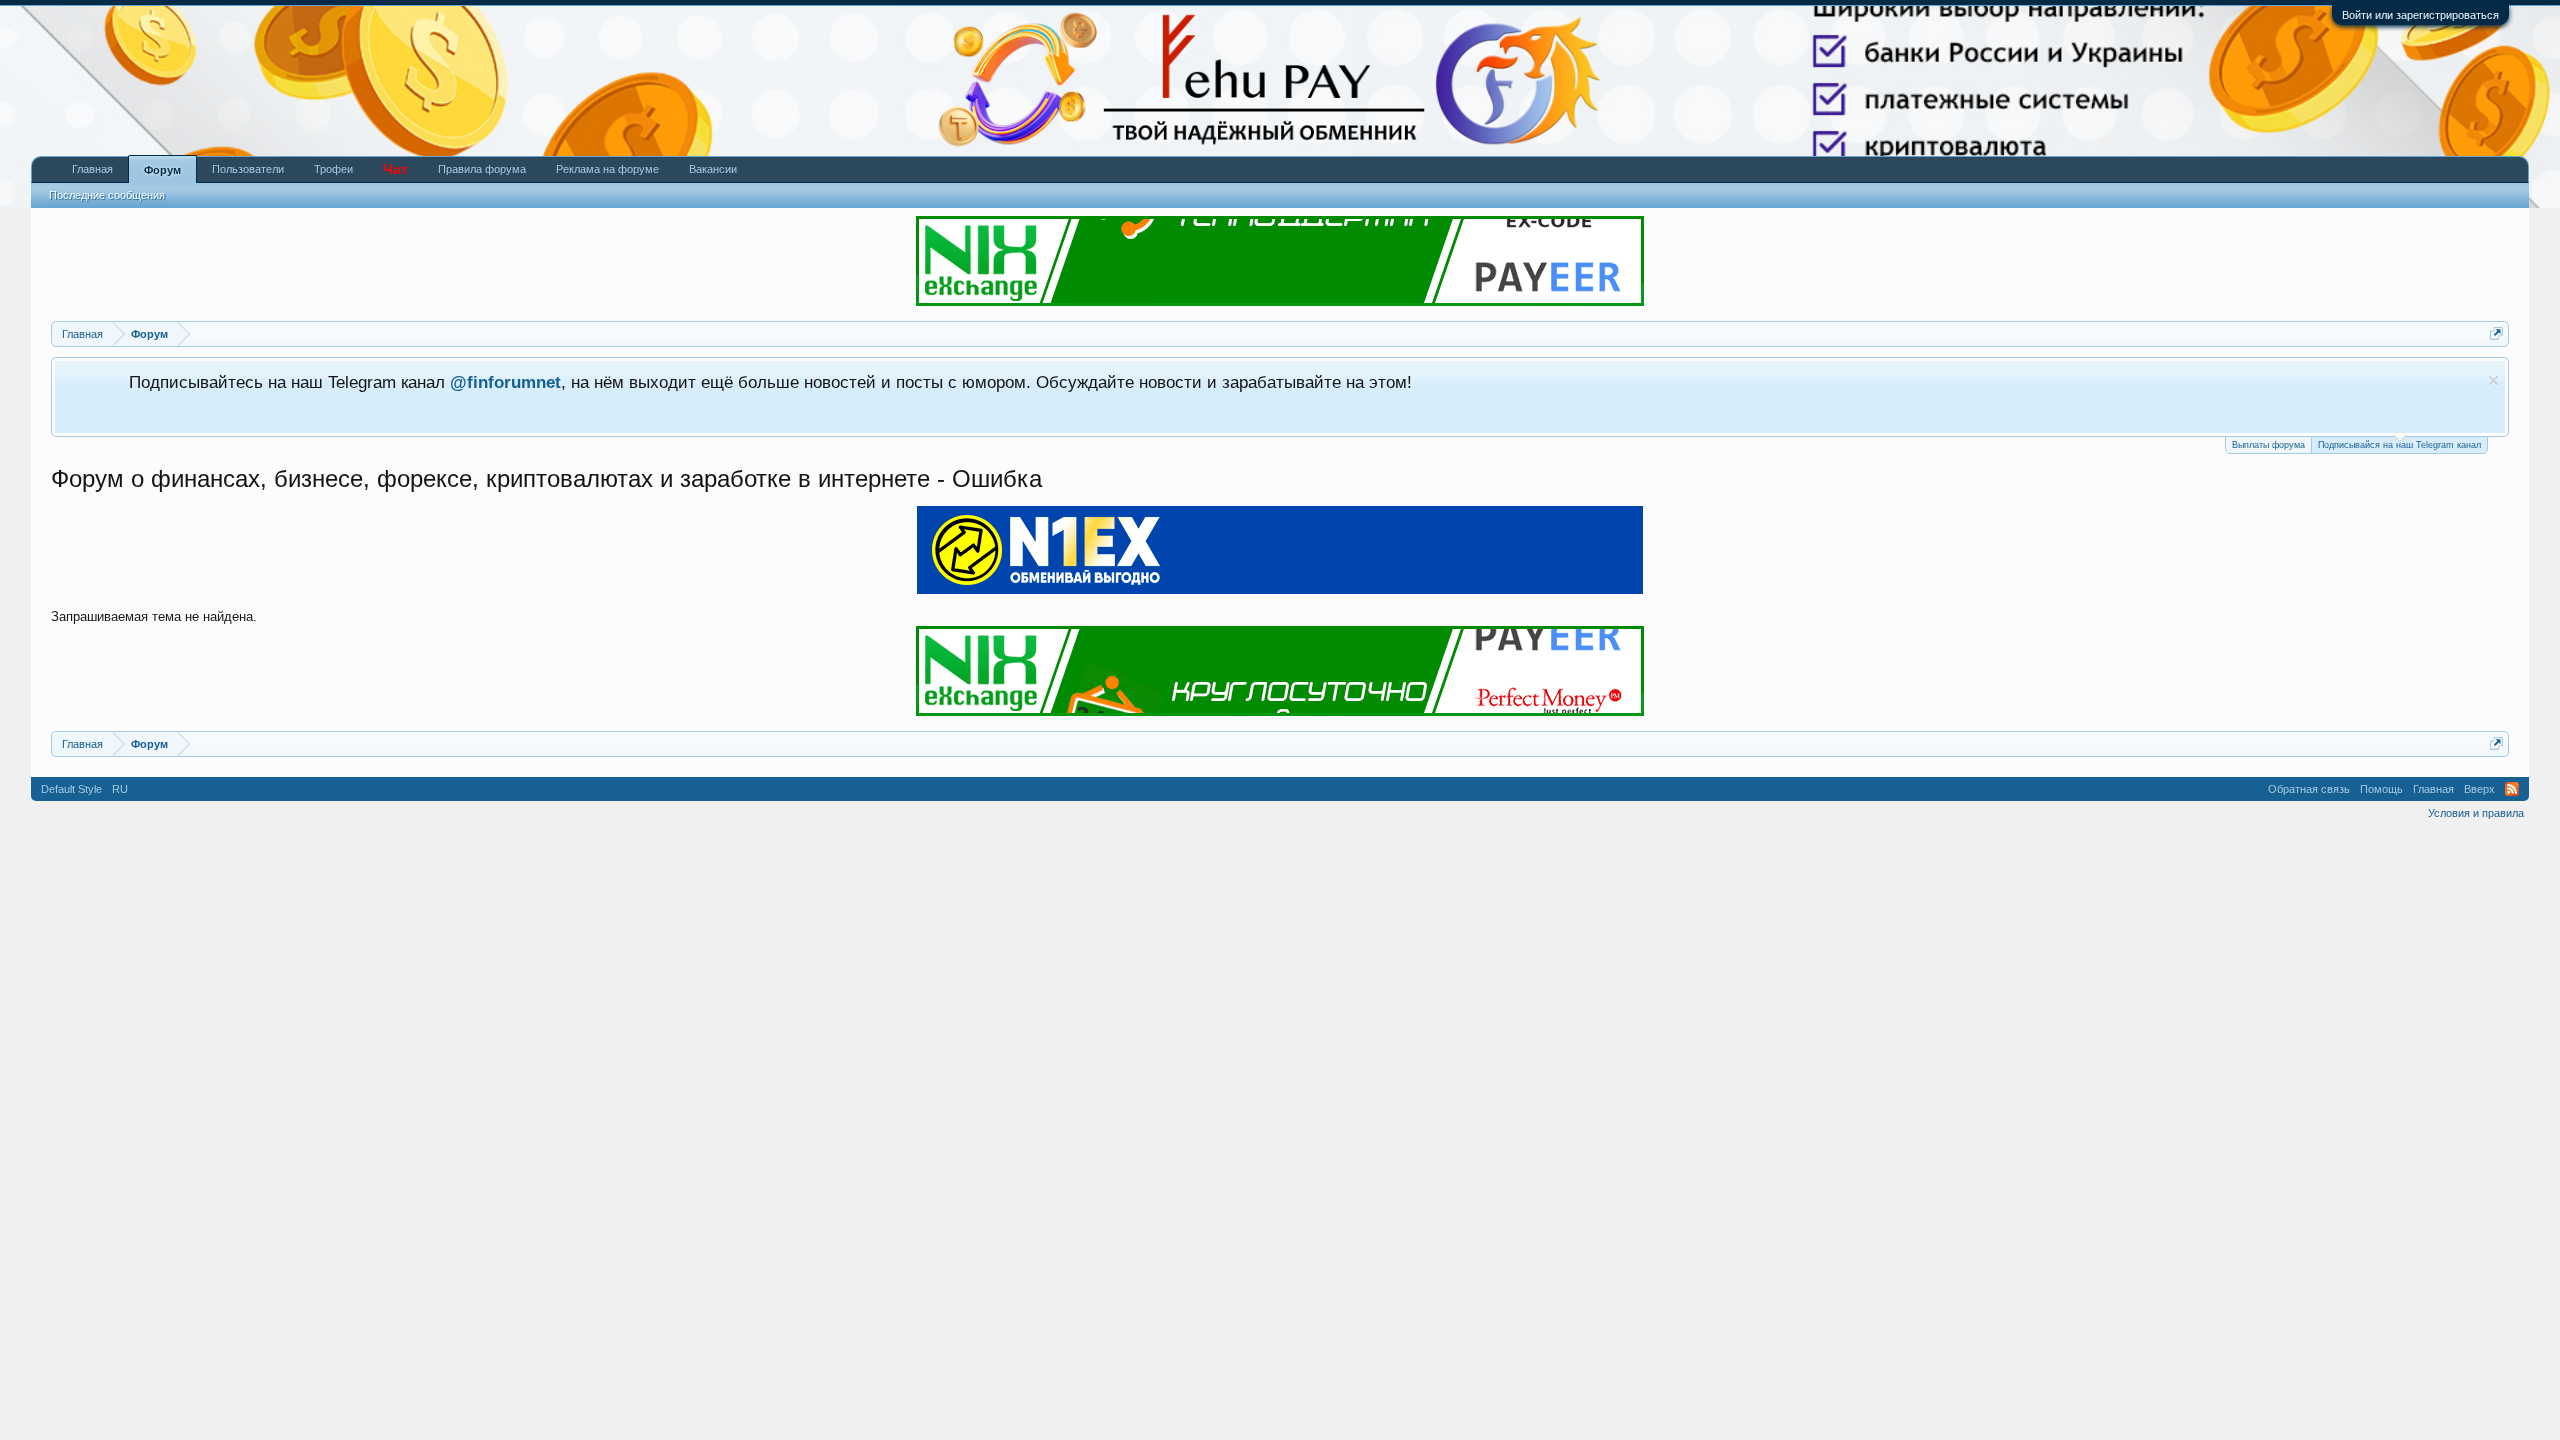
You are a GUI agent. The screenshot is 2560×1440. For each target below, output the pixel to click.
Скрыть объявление (2493, 380)
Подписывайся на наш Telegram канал (2399, 445)
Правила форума (482, 169)
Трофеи (333, 169)
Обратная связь (2309, 789)
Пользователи (248, 169)
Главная (92, 169)
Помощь (2381, 789)
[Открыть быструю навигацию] (2496, 333)
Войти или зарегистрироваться (2420, 15)
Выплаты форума (2268, 445)
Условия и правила (2476, 813)
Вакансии (713, 169)
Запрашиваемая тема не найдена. (154, 616)
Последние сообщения (107, 195)
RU (120, 789)
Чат (395, 169)
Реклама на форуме (607, 169)
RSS (2512, 789)
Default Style (71, 789)
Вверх (2479, 789)
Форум (162, 170)
